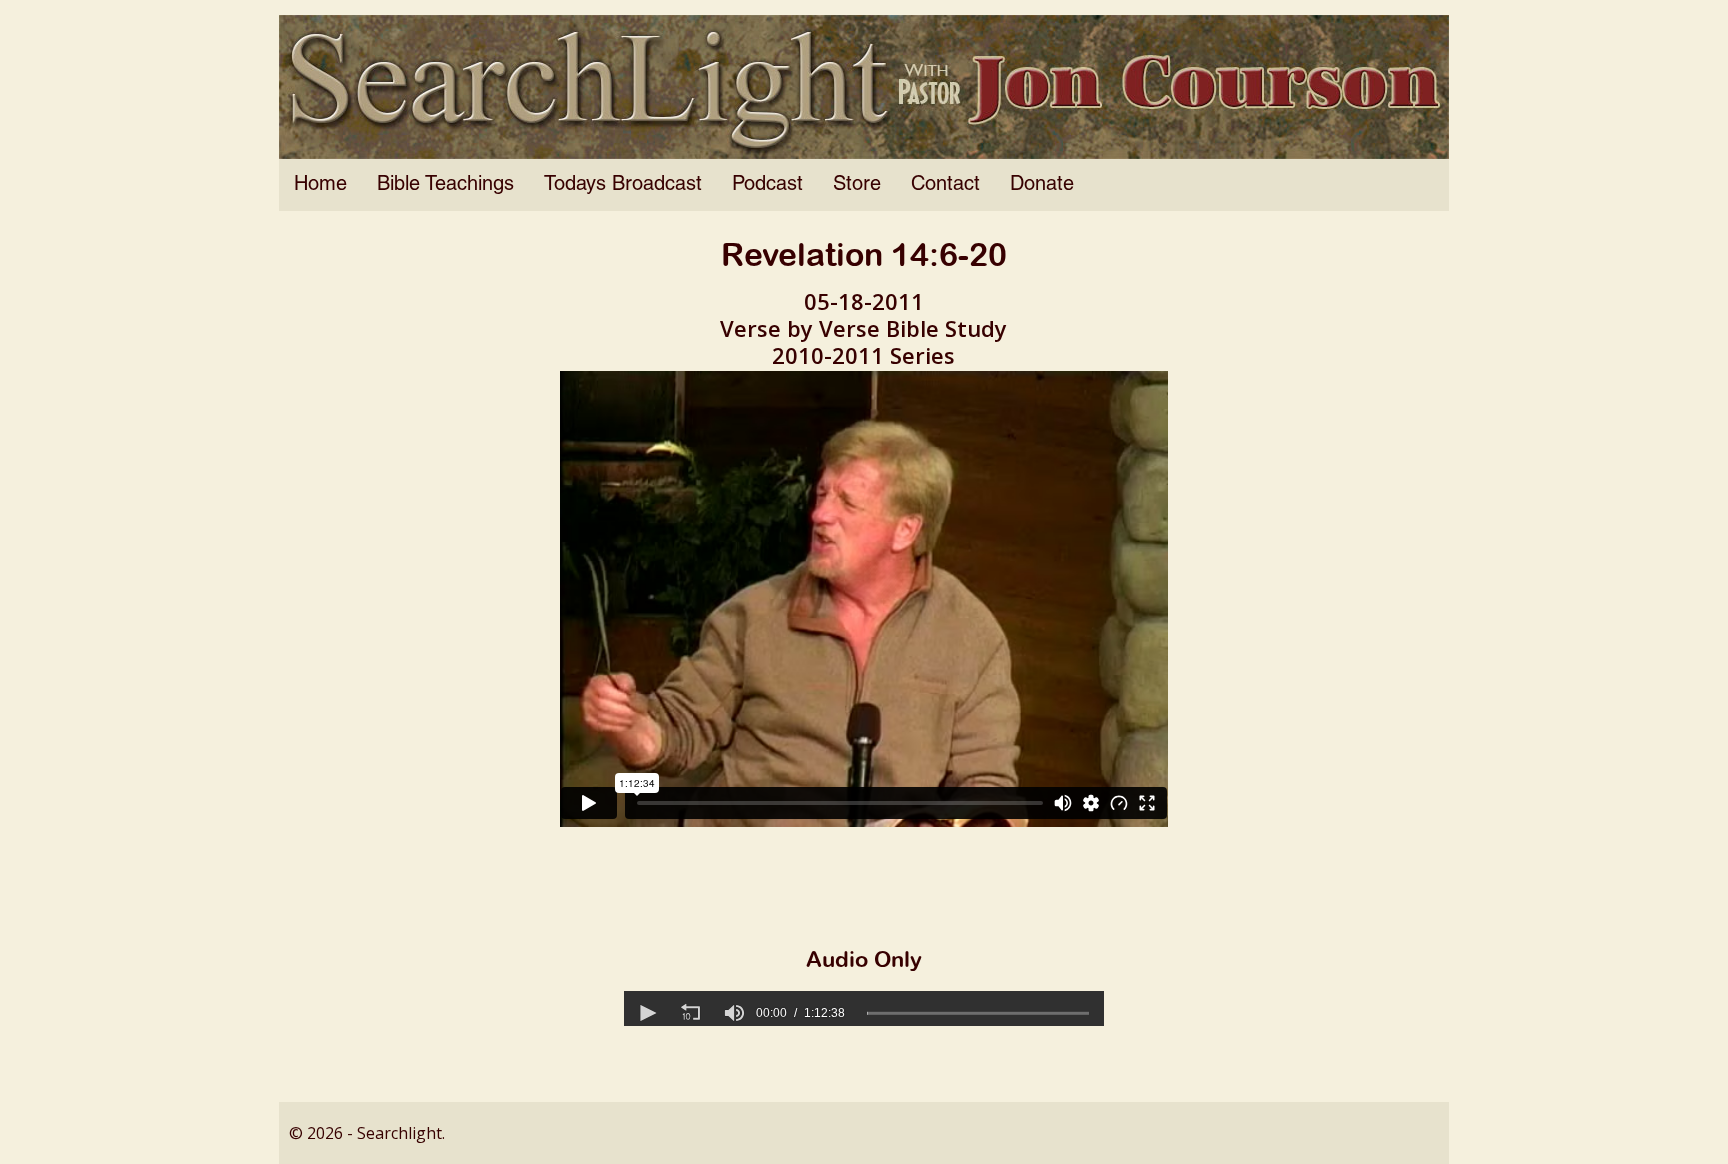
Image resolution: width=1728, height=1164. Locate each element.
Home (320, 185)
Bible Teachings (445, 185)
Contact (945, 185)
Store (857, 185)
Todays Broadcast (623, 185)
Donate (1042, 185)
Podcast (767, 185)
